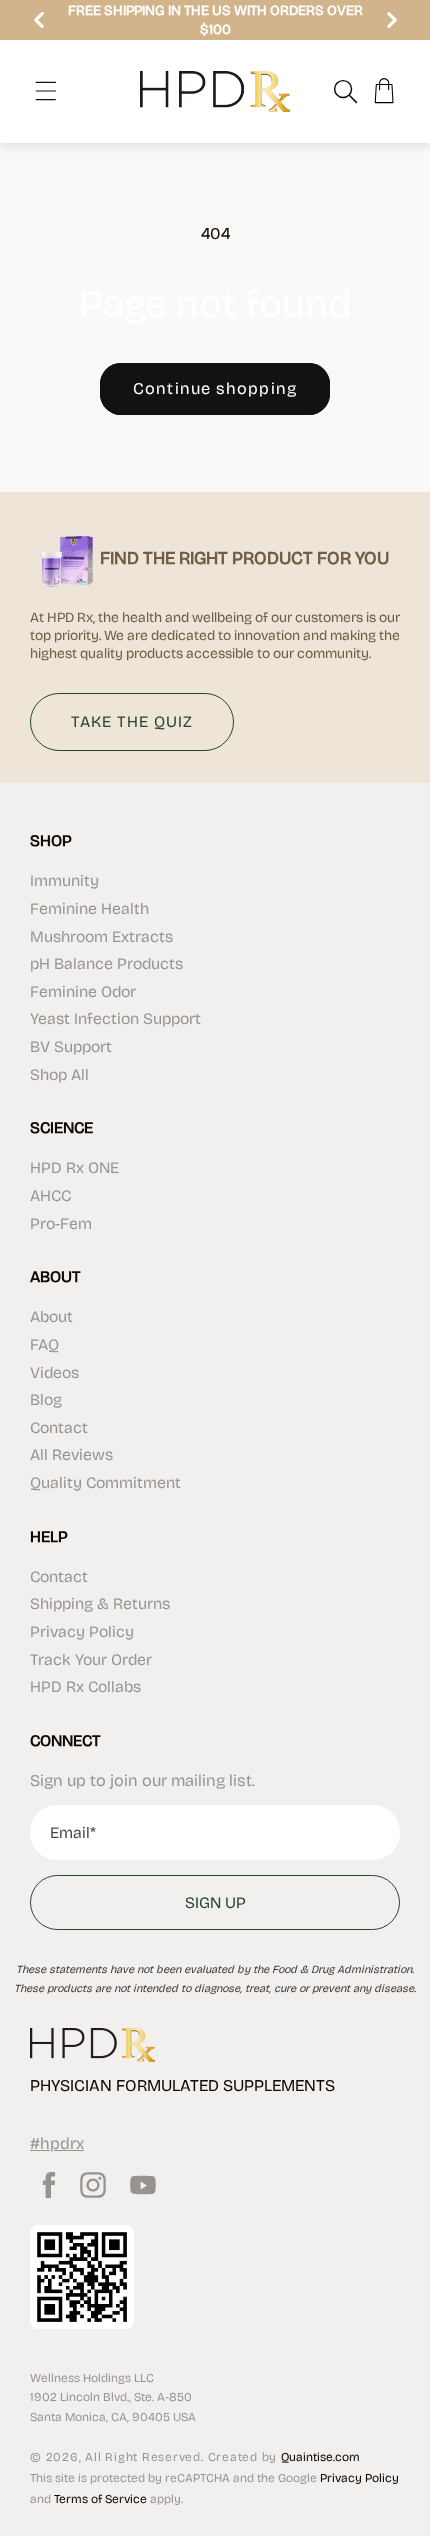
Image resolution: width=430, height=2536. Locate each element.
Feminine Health (89, 908)
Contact (59, 1427)
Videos (54, 1372)
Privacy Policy (82, 1631)
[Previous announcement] (39, 20)
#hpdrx (57, 2143)
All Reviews (71, 1454)
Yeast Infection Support (115, 1018)
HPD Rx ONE (74, 1167)
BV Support (71, 1046)
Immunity (64, 880)
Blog (46, 1399)
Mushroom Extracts (101, 936)
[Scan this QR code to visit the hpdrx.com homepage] (82, 2277)
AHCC (50, 1195)
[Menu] (46, 91)
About (51, 1316)
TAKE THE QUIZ (132, 721)
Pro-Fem (61, 1223)
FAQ (44, 1344)
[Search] (335, 91)
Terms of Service (100, 2499)
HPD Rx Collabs (85, 1686)
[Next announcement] (392, 20)
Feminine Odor (83, 991)
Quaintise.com (320, 2457)
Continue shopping (215, 388)
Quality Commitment (105, 1482)
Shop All (59, 1074)
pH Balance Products (106, 963)
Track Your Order (91, 1659)
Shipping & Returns (100, 1603)
